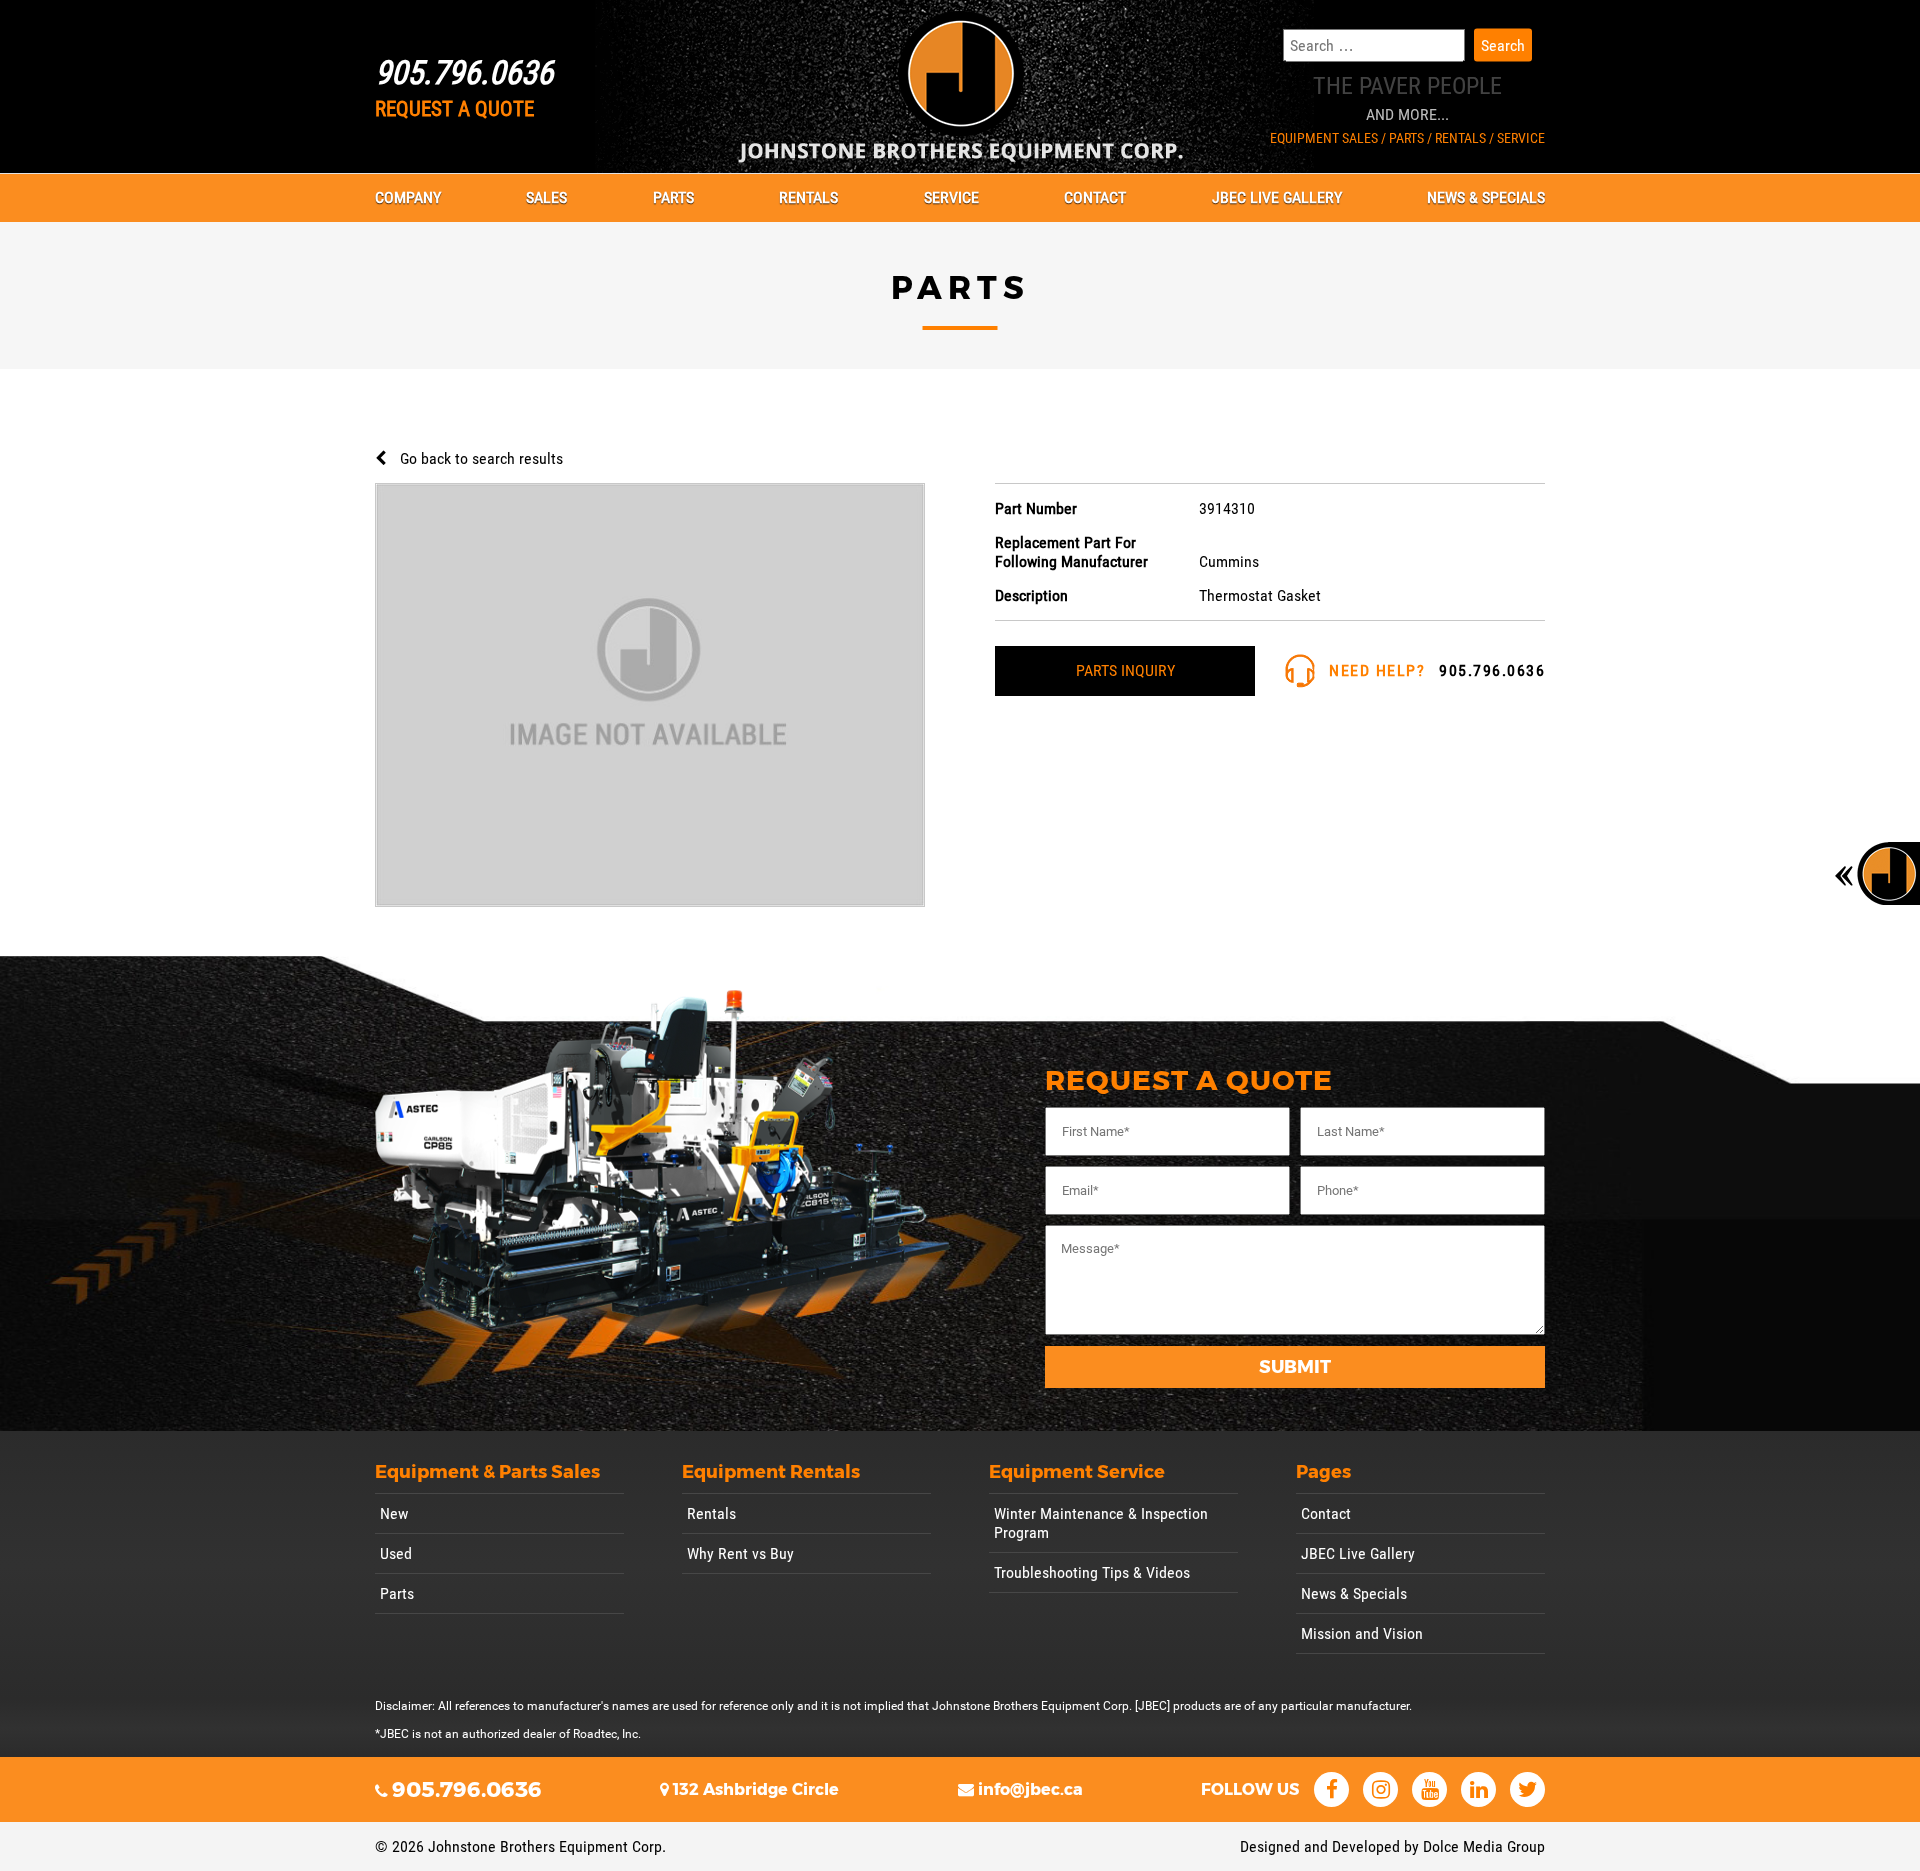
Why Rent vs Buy (740, 1553)
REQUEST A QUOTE (454, 109)
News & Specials (1486, 197)
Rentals (808, 197)
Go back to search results (481, 458)
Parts (673, 197)
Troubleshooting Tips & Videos (1092, 1572)
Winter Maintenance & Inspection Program (1101, 1523)
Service (951, 197)
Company (408, 197)
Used (396, 1553)
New (394, 1513)
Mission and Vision (1362, 1633)
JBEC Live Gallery (1277, 197)
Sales (546, 197)
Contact (1095, 197)
